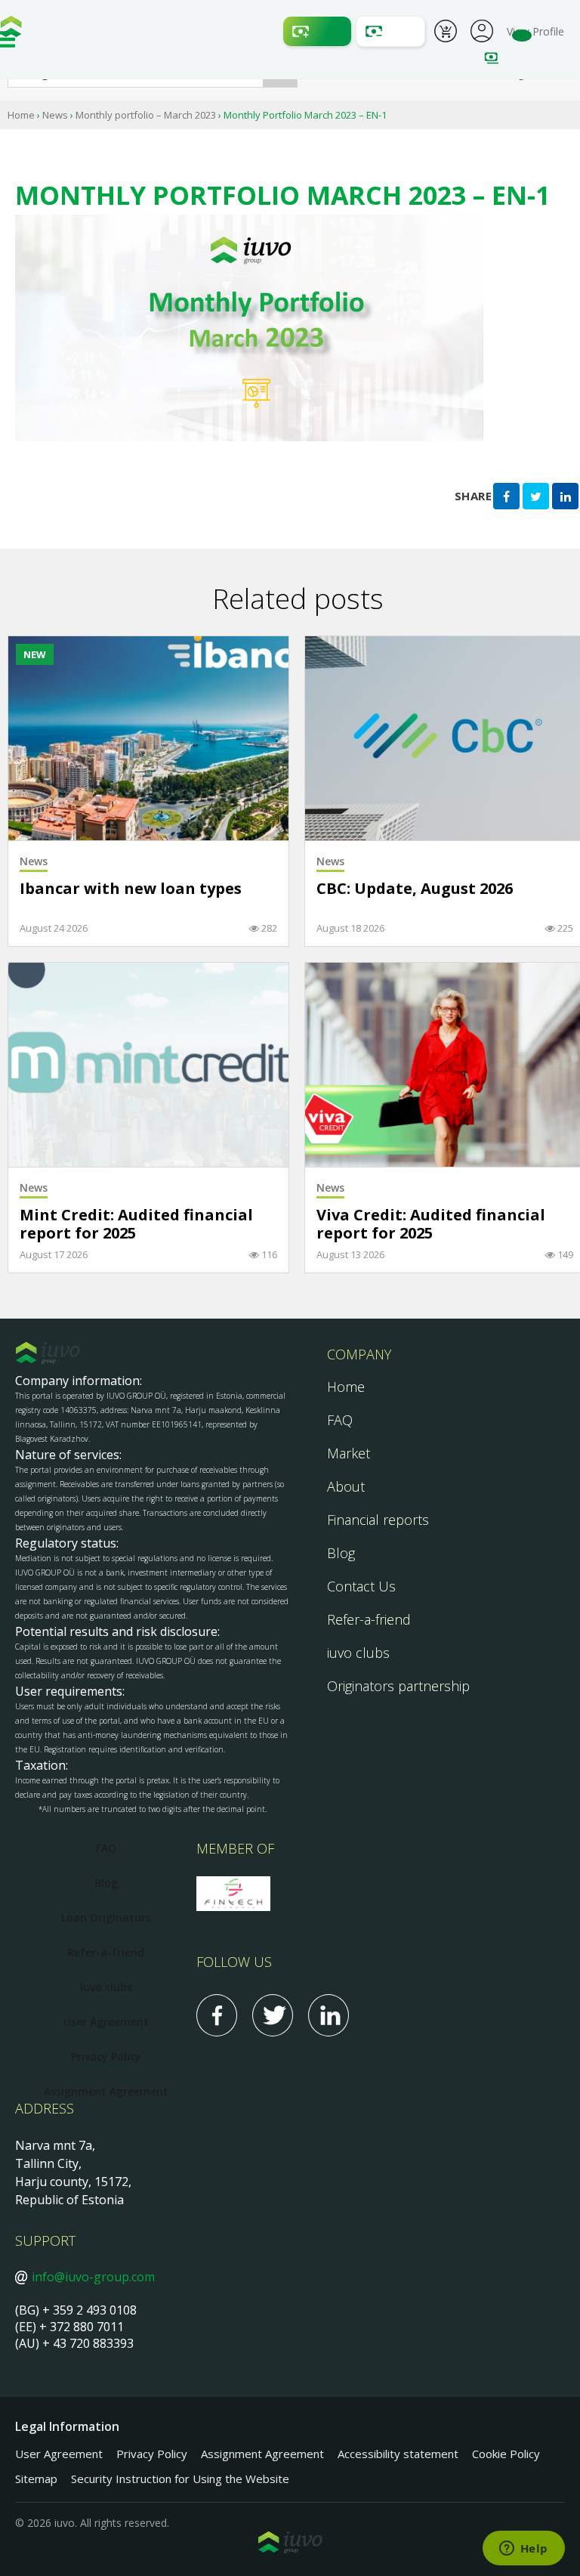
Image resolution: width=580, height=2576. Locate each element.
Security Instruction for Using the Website (180, 2479)
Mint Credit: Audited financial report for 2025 (136, 1225)
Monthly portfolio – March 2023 (146, 115)
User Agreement (106, 2022)
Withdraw (390, 31)
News (55, 115)
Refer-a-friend (369, 1619)
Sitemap (36, 2479)
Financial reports (378, 1520)
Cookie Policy (506, 2454)
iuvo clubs (358, 1653)
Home (21, 115)
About (346, 1486)
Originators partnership (398, 1686)
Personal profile (482, 29)
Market (349, 1453)
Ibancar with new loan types (131, 889)
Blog (341, 1553)
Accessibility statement (398, 2454)
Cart (446, 33)
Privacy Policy (106, 2056)
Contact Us (361, 1586)
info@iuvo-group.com (93, 2277)
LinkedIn (329, 2015)
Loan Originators (106, 1917)
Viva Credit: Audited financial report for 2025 (431, 1225)
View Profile (535, 31)
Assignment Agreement (106, 2091)
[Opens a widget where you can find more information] (523, 2550)
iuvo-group (11, 30)
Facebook (217, 2015)
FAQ (340, 1420)
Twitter (273, 2015)
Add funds (317, 31)
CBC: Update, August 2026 (415, 889)
